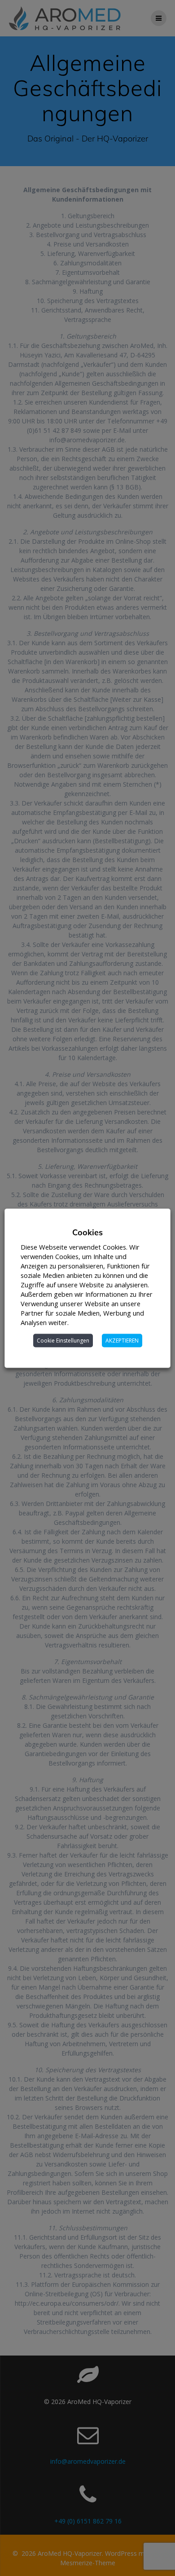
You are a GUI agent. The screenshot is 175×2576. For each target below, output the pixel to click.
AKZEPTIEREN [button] (122, 1340)
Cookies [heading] (87, 1232)
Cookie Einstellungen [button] (63, 1340)
